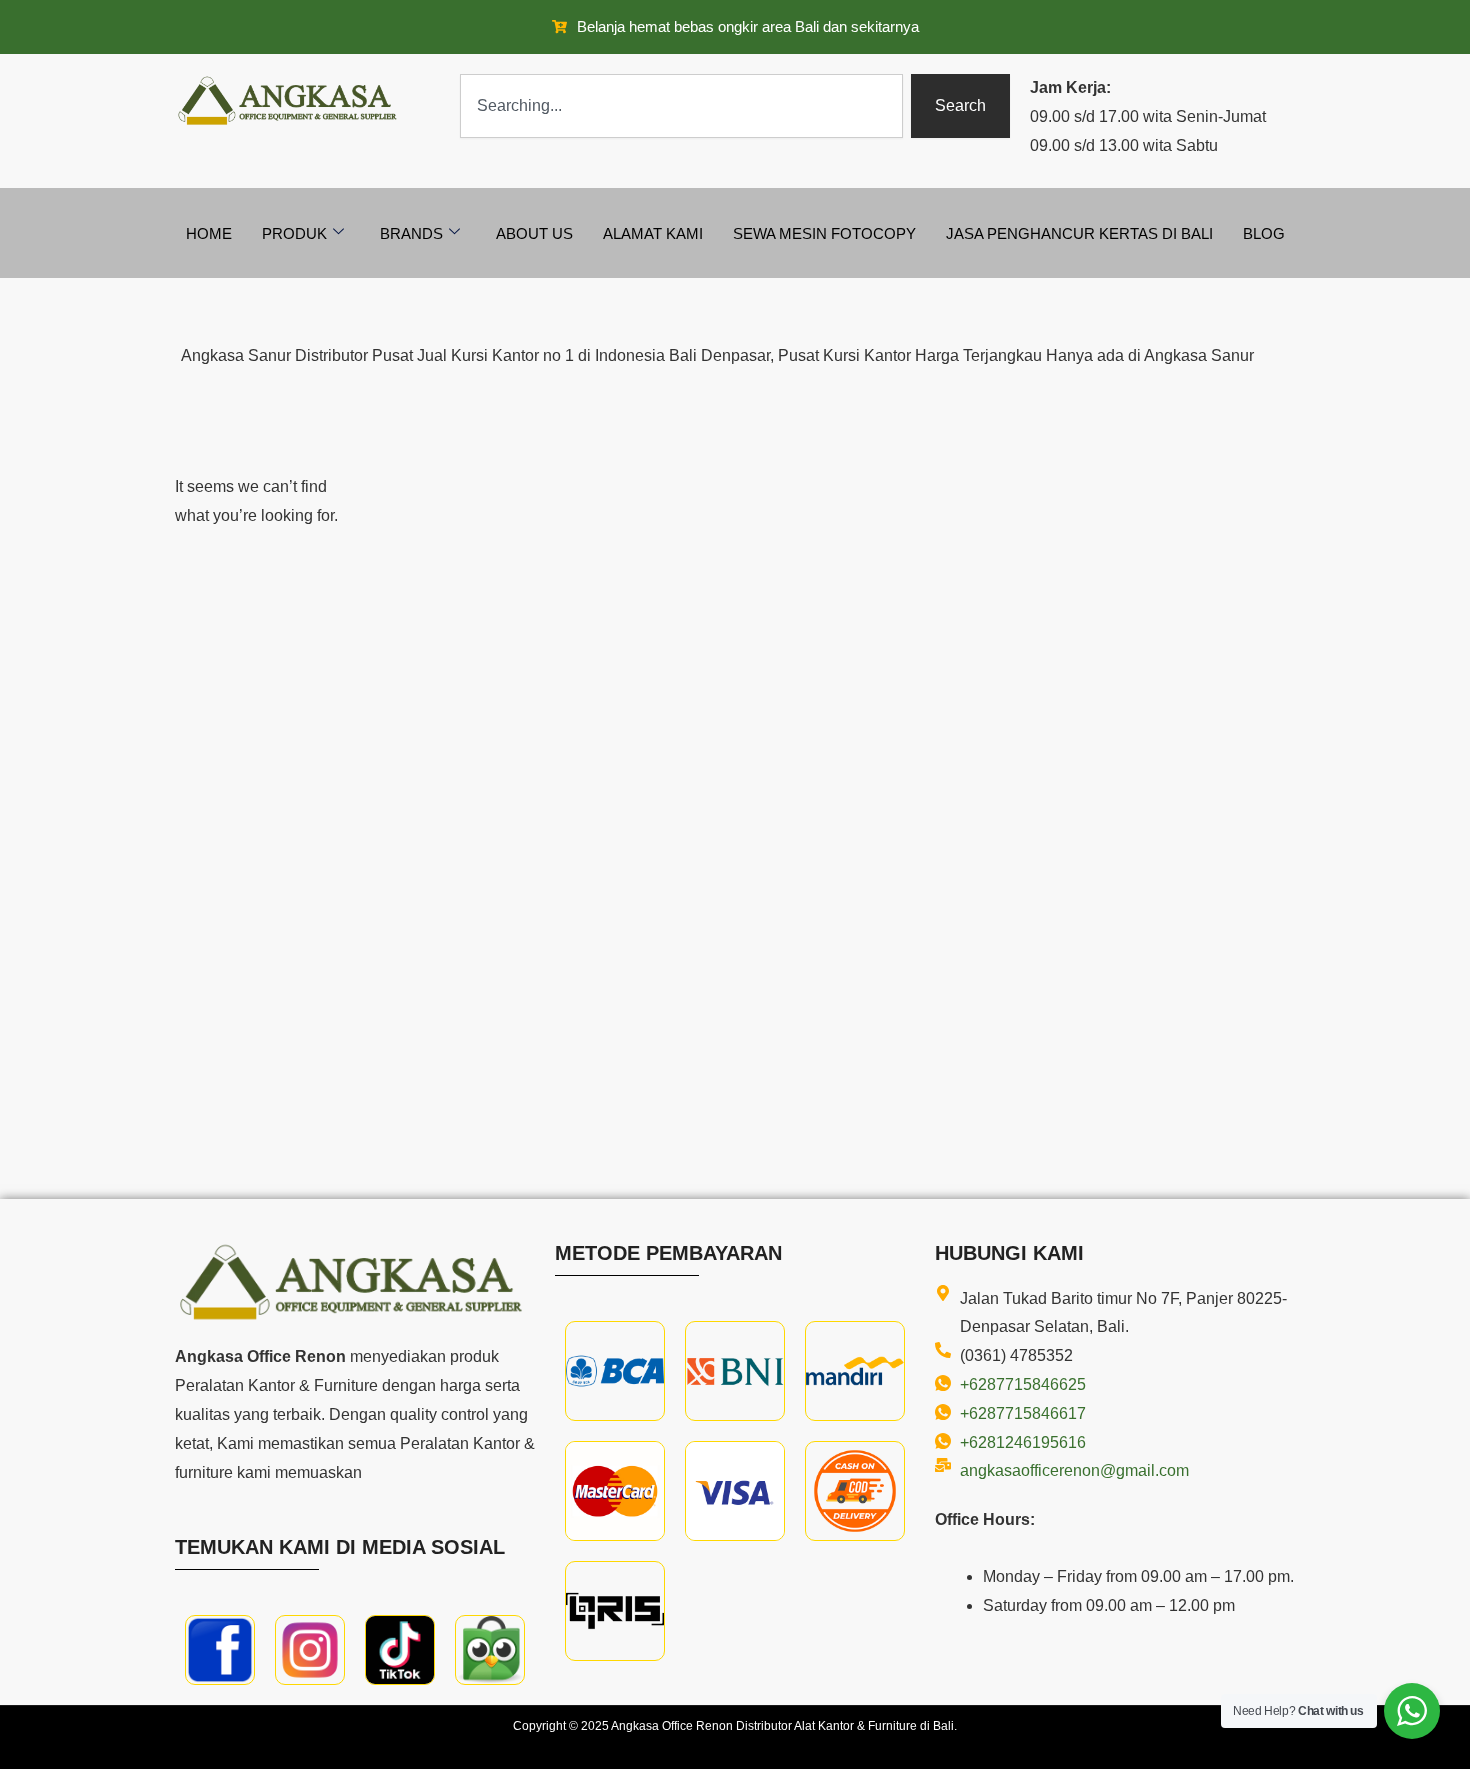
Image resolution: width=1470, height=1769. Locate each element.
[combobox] (681, 106)
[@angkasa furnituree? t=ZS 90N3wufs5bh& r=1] (400, 1650)
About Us (534, 233)
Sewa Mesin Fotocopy (824, 233)
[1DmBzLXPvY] (220, 1650)
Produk (294, 233)
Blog (1264, 233)
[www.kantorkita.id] (290, 100)
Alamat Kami (653, 233)
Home (209, 233)
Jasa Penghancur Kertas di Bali (1079, 233)
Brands (411, 233)
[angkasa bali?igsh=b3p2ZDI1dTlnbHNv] (310, 1650)
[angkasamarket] (490, 1650)
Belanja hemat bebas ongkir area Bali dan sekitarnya (748, 26)
